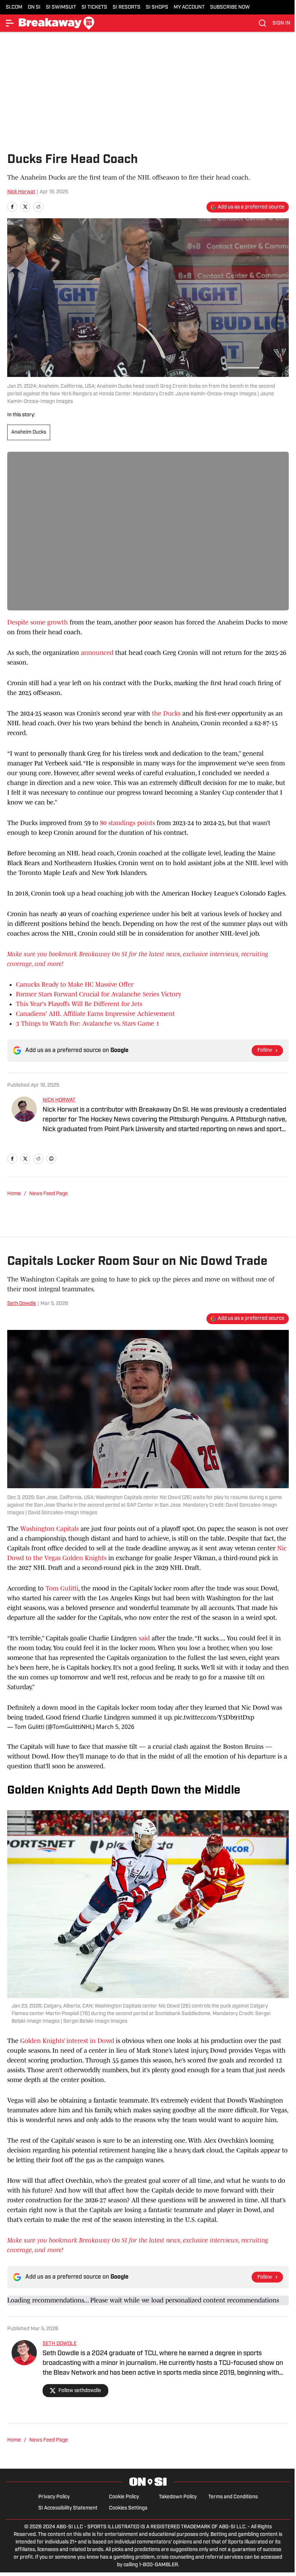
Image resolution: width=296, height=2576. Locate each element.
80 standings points (127, 823)
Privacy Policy (54, 2497)
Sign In (281, 23)
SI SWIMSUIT (61, 7)
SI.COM (14, 7)
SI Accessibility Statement (68, 2508)
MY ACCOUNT (189, 7)
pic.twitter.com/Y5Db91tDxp (214, 1717)
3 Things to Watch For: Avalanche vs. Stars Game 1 (88, 1023)
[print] (51, 1159)
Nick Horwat (21, 192)
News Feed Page (49, 1194)
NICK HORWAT (59, 1100)
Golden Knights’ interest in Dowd (67, 2041)
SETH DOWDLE (60, 2344)
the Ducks (166, 713)
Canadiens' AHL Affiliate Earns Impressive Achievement (95, 1014)
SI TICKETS (94, 7)
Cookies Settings (128, 2508)
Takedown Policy (178, 2497)
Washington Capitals (49, 1529)
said (144, 1638)
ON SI (34, 7)
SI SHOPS (157, 7)
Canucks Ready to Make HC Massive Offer (75, 984)
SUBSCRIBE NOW (230, 7)
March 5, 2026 (115, 1727)
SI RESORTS (127, 7)
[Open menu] (10, 23)
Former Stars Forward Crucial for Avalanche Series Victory (99, 994)
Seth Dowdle (22, 1304)
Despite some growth (38, 622)
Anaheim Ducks (29, 432)
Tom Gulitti (62, 1588)
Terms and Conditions (233, 2497)
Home (14, 1194)
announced (97, 653)
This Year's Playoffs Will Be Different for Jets (79, 1004)
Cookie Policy (124, 2497)
